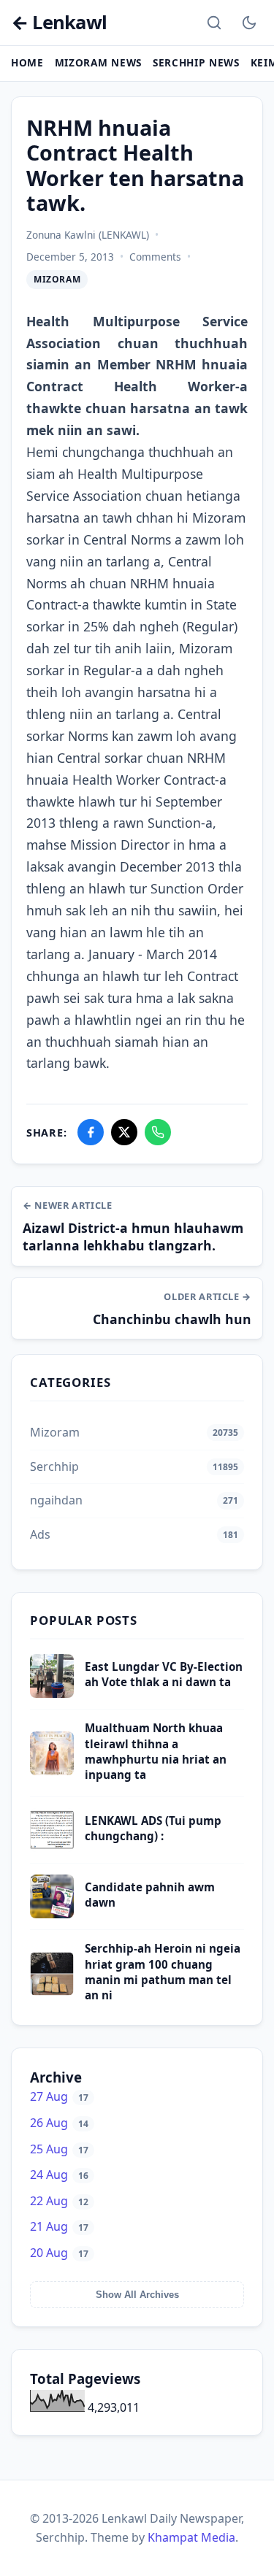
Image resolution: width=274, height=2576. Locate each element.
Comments (155, 257)
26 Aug (59, 2123)
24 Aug (59, 2175)
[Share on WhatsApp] (158, 1132)
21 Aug (59, 2226)
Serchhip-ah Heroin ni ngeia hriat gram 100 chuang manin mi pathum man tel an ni (163, 1972)
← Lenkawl (59, 23)
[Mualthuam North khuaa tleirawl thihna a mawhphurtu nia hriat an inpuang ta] (52, 1771)
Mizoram (57, 279)
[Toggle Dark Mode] (249, 23)
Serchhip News (196, 62)
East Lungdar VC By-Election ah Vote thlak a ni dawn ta (164, 1674)
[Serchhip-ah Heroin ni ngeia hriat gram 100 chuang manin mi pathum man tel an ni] (52, 1991)
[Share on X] (124, 1132)
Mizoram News (98, 62)
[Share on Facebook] (91, 1132)
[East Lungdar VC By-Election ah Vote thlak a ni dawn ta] (52, 1693)
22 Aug (59, 2201)
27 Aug (59, 2096)
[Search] (214, 23)
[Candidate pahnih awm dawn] (52, 1914)
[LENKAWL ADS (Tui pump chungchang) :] (52, 1848)
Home (27, 62)
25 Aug (59, 2149)
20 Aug (59, 2253)
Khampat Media (191, 2537)
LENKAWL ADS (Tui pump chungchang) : (153, 1828)
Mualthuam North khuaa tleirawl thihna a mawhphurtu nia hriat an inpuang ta (156, 1751)
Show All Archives (137, 2295)
